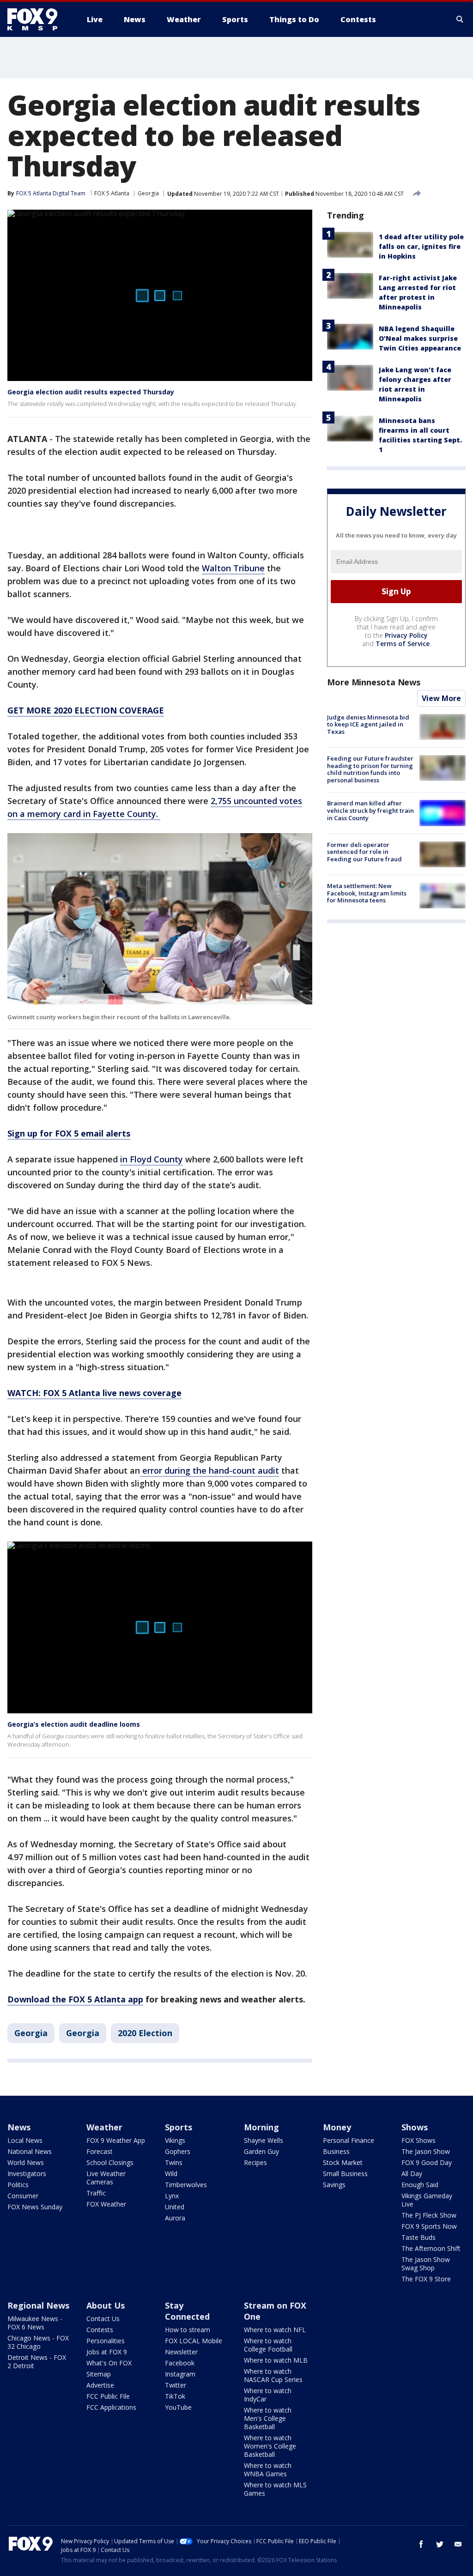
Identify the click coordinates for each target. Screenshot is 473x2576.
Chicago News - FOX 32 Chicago (38, 2342)
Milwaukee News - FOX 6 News (35, 2323)
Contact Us (103, 2319)
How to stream (188, 2330)
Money (337, 2127)
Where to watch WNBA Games (268, 2470)
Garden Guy (261, 2151)
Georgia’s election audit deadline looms (74, 1724)
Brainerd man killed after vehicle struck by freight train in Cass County (370, 810)
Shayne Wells (264, 2140)
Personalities (106, 2341)
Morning (261, 2127)
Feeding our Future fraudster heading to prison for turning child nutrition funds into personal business (370, 769)
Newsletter (181, 2352)
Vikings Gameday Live (427, 2200)
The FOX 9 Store (426, 2279)
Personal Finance (349, 2140)
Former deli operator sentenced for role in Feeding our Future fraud (364, 852)
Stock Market (343, 2162)
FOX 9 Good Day (427, 2162)
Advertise (100, 2385)
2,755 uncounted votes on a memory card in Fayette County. (155, 807)
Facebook (180, 2363)
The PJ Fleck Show (429, 2215)
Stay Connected (187, 2311)
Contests (100, 2330)
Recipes (255, 2162)
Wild (171, 2174)
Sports (179, 2127)
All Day (412, 2174)
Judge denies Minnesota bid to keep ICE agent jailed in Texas (368, 724)
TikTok (175, 2396)
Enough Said (420, 2185)
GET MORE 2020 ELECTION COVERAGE (86, 710)
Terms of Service (403, 644)
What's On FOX (109, 2363)
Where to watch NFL (275, 2330)
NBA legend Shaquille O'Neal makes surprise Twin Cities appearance (420, 338)
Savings (334, 2185)
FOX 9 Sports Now (429, 2226)
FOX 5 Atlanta (112, 193)
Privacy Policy (406, 635)
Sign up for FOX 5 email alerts (69, 1133)
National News (30, 2151)
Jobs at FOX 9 (107, 2352)
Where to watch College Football (268, 2345)
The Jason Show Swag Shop (426, 2264)
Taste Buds (418, 2237)
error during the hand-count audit (209, 1470)
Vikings (175, 2140)
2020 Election (145, 2033)
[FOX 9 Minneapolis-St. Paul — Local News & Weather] (38, 19)
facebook (421, 2544)
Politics (18, 2185)
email (458, 2544)
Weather (104, 2127)
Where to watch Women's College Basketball (270, 2446)
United (175, 2207)
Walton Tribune (233, 568)
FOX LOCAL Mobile (194, 2341)
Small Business (345, 2174)
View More (441, 698)
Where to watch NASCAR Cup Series (273, 2375)
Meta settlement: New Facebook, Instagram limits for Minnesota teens (367, 893)
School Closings (110, 2162)
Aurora (175, 2218)
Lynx (172, 2196)
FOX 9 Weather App (116, 2140)
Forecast (100, 2151)
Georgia (148, 193)
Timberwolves (186, 2185)
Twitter (176, 2385)
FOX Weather (106, 2204)
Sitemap (99, 2374)
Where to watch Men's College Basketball (268, 2418)
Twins (174, 2162)
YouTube (178, 2407)
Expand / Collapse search (460, 19)
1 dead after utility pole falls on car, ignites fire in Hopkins (421, 246)
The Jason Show (426, 2151)
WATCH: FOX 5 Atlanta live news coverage (94, 1393)
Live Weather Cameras (106, 2178)
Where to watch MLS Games (275, 2489)
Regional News (38, 2305)
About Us (106, 2305)
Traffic (96, 2193)
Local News (25, 2140)
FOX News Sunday (35, 2207)
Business (336, 2151)
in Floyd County (152, 1159)
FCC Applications (111, 2407)
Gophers (178, 2151)
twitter (440, 2544)
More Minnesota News (374, 682)
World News (26, 2162)
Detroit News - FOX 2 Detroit (37, 2361)
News (19, 2127)
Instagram (180, 2374)
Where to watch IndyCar (268, 2395)
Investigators (27, 2174)
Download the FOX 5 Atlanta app (75, 1999)
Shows (415, 2127)
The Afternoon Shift (431, 2248)
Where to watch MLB (276, 2360)
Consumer (23, 2196)
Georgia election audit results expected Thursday (91, 392)
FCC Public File (108, 2396)
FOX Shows (418, 2140)
